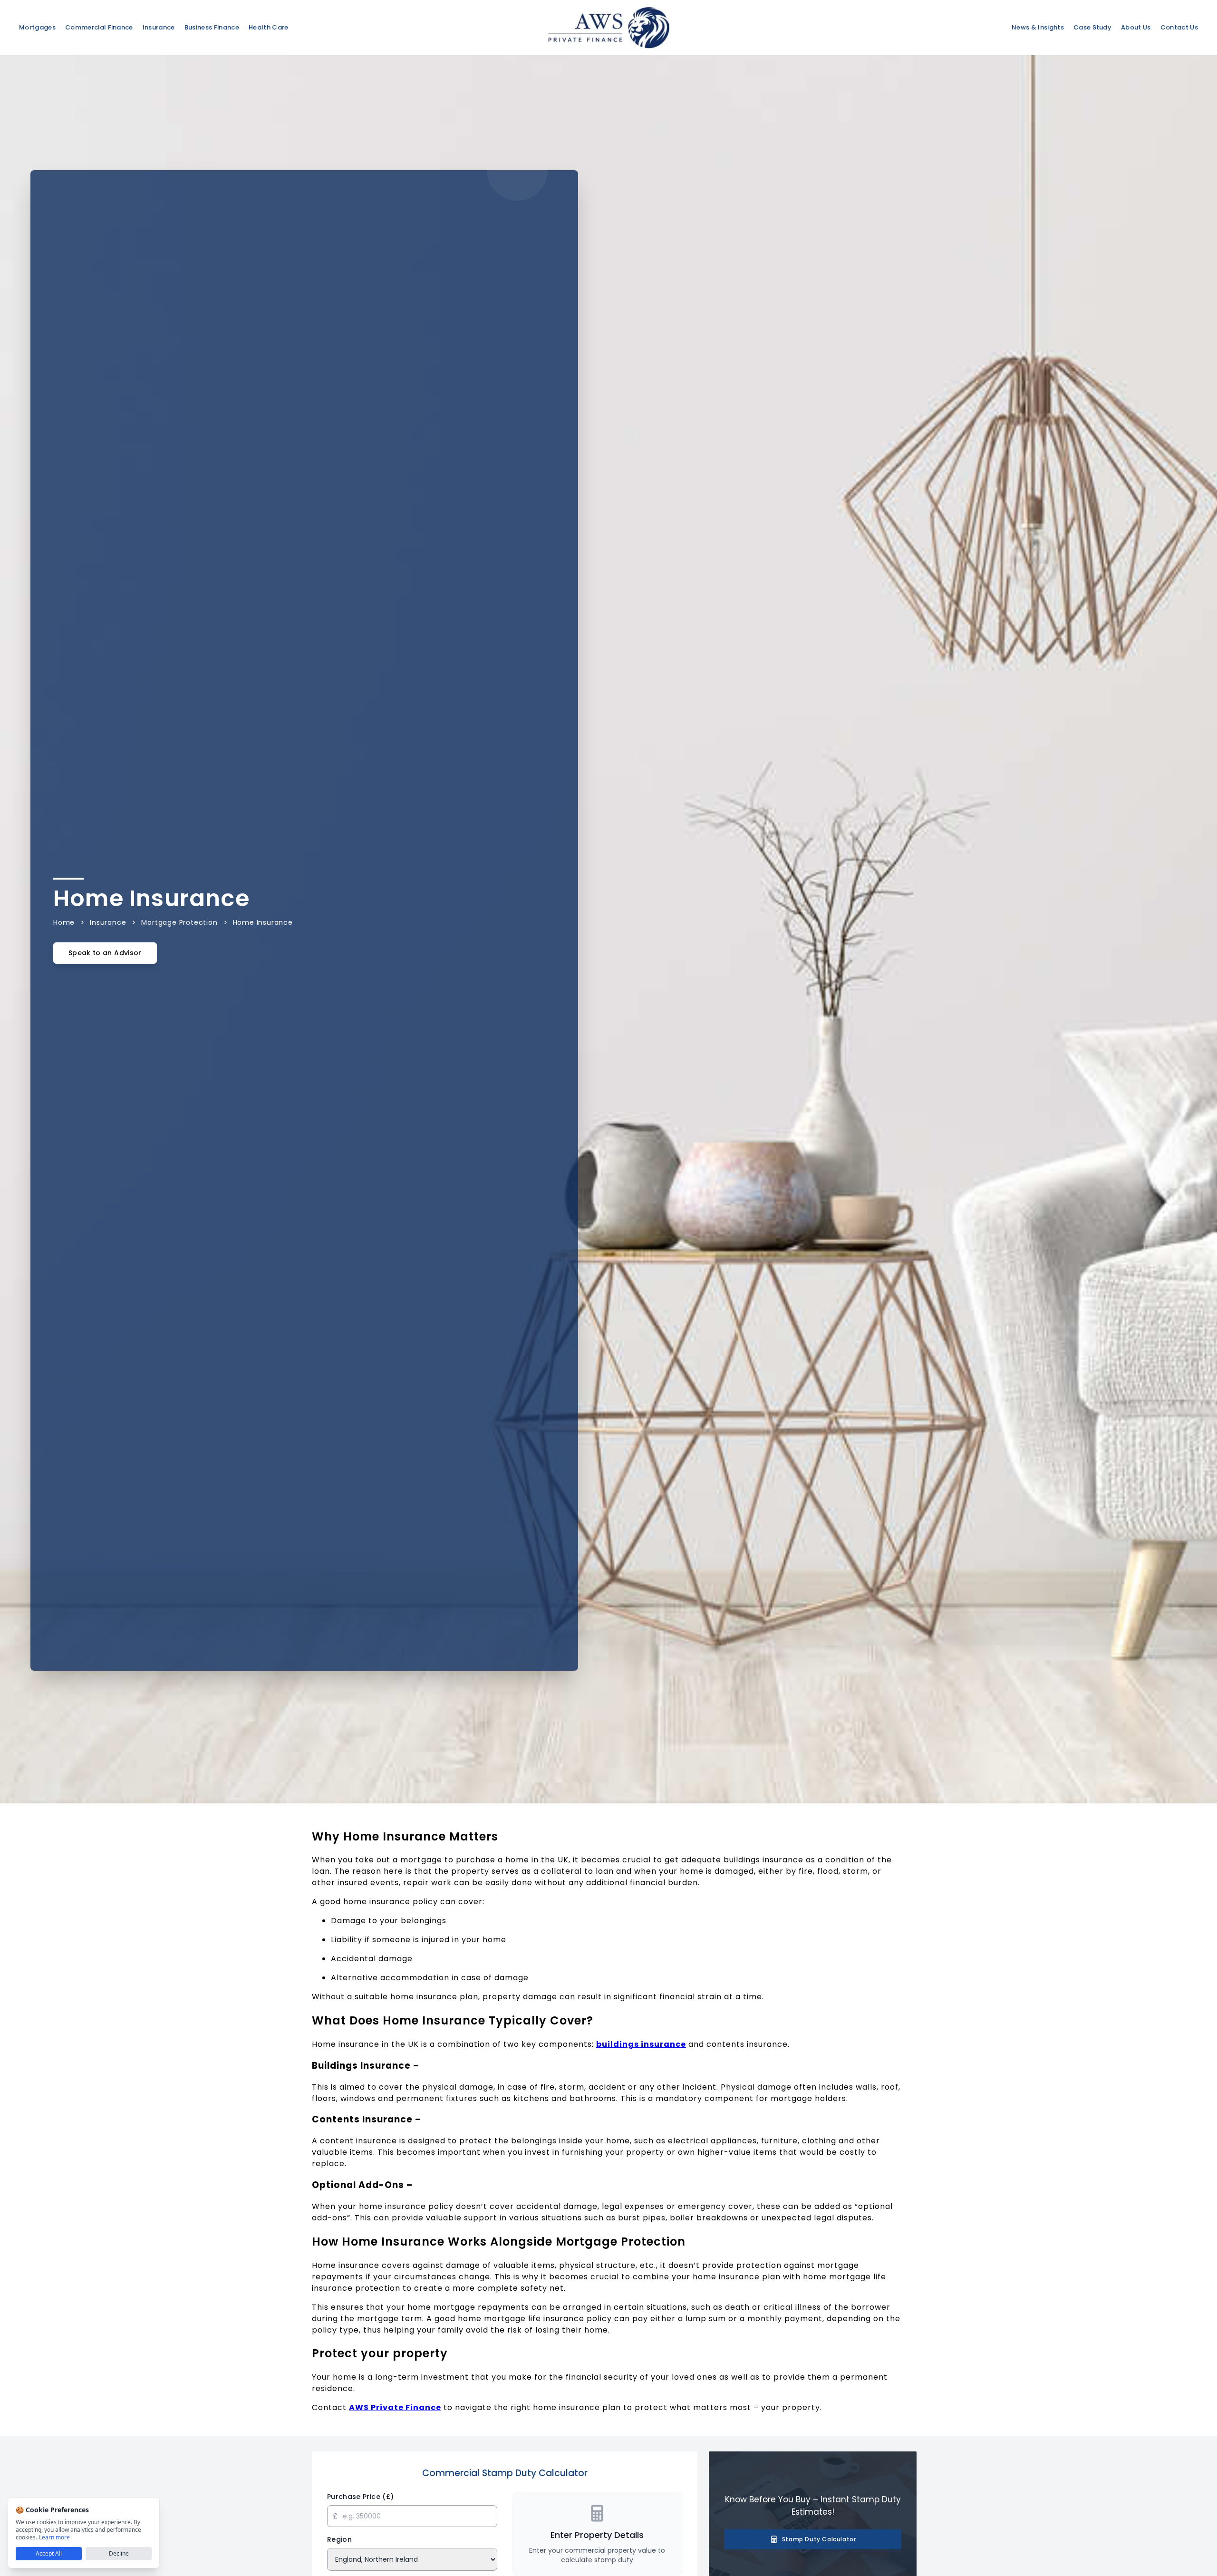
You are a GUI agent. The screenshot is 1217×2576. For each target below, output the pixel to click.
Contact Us (1179, 27)
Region (339, 2539)
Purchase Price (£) (360, 2497)
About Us (1136, 27)
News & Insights (1038, 27)
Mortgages (37, 27)
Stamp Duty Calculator (819, 2539)
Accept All (49, 2553)
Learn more (54, 2537)
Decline (119, 2553)
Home (64, 922)
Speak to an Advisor (105, 953)
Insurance (159, 27)
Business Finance (212, 27)
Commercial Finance (99, 27)
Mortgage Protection (179, 922)
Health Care (269, 27)
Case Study (1092, 27)
